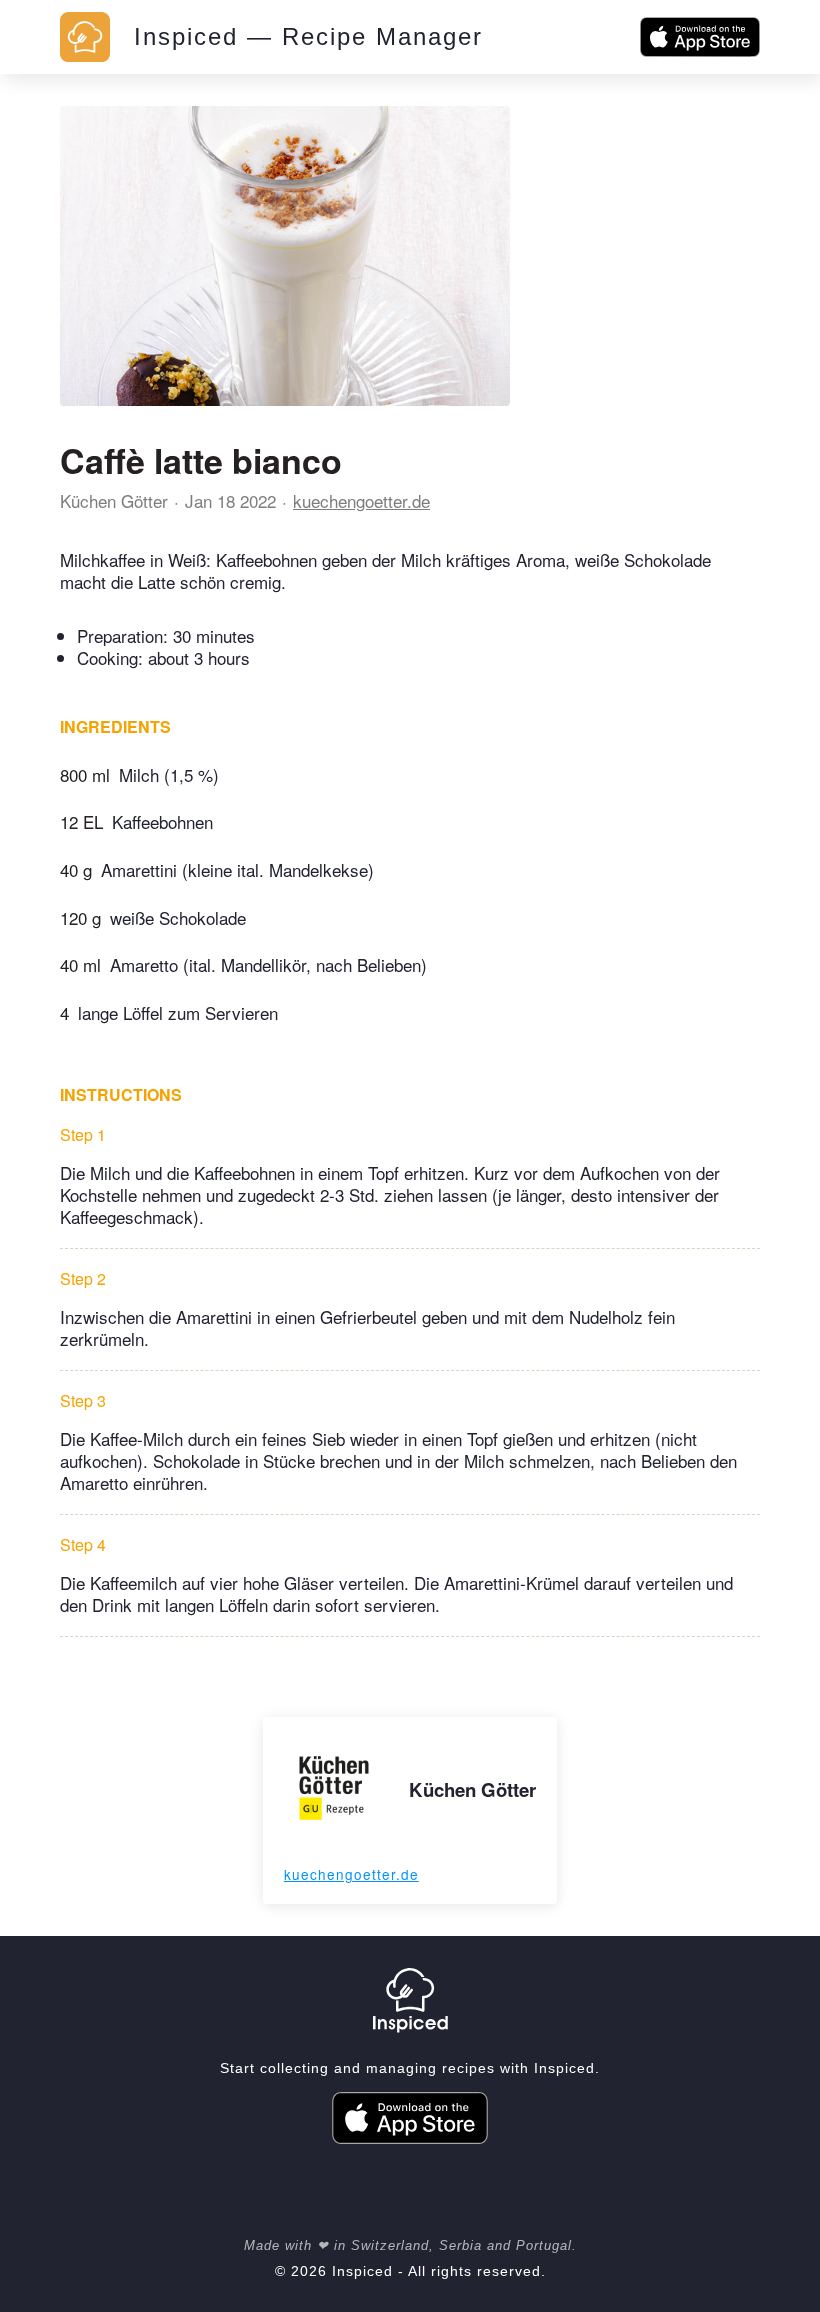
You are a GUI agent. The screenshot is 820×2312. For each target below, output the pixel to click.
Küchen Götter (114, 500)
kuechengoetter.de (361, 500)
